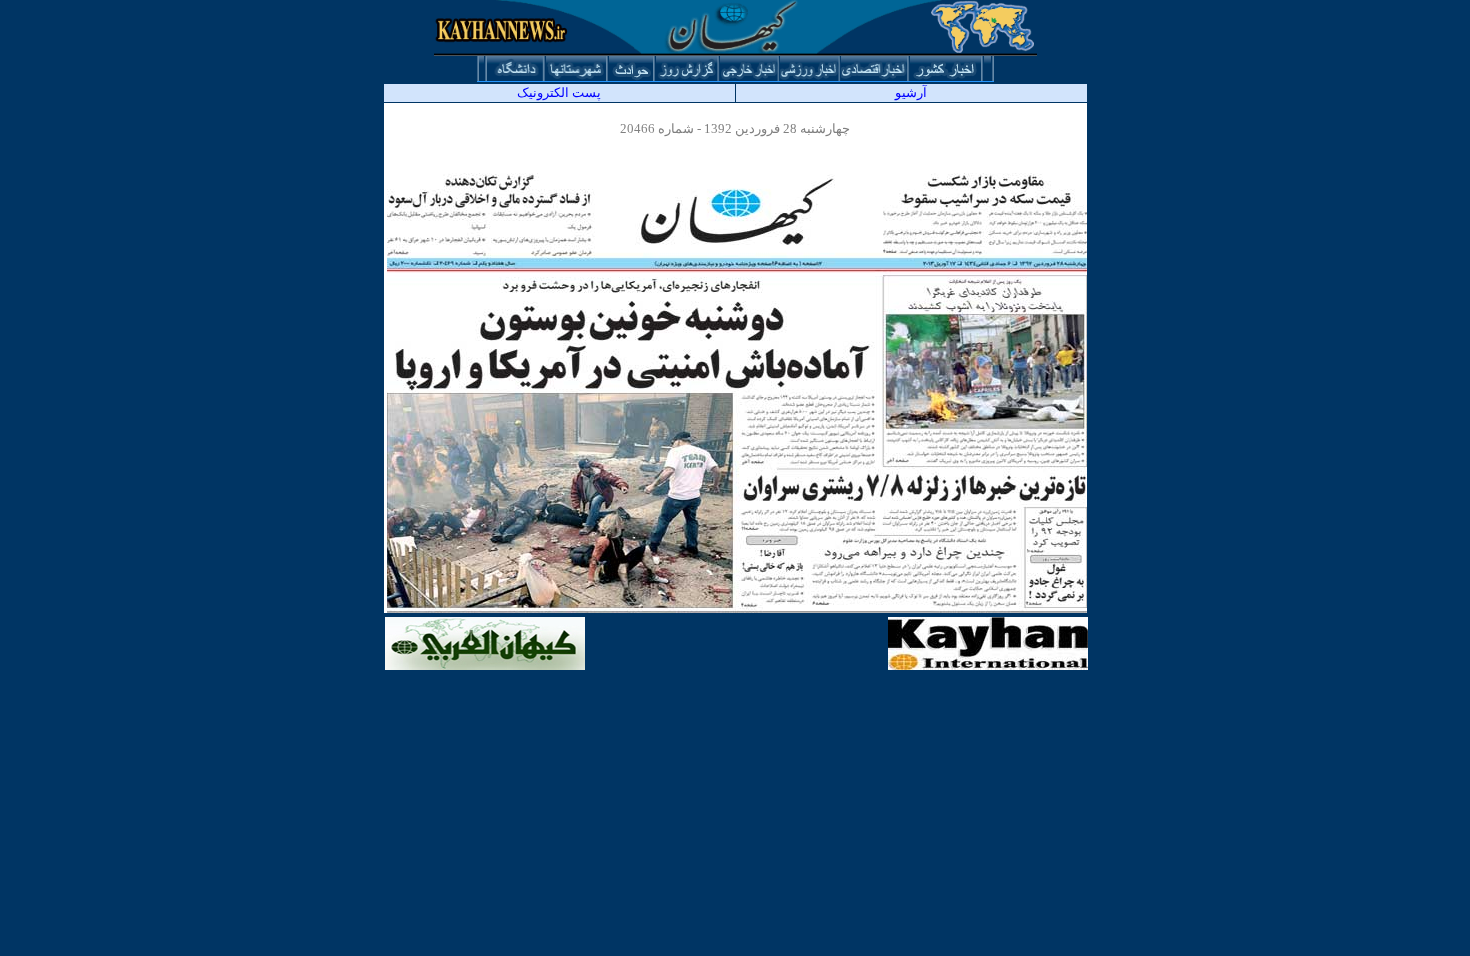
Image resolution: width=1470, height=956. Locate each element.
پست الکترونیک (559, 92)
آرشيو (911, 92)
